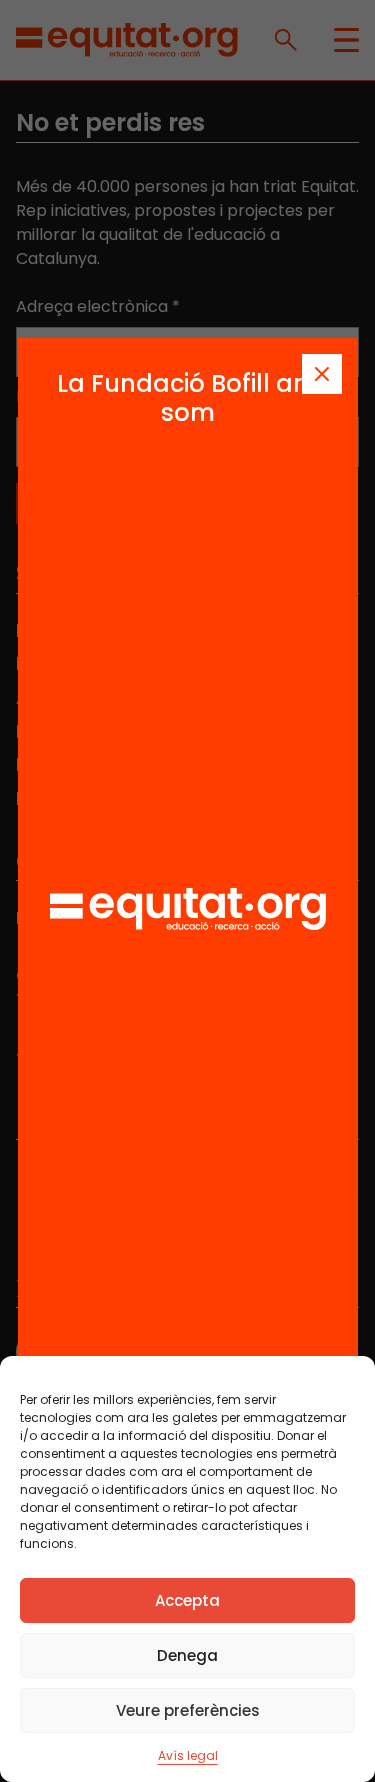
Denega (187, 1655)
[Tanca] (322, 374)
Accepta (187, 1600)
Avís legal (188, 1755)
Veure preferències (188, 1710)
